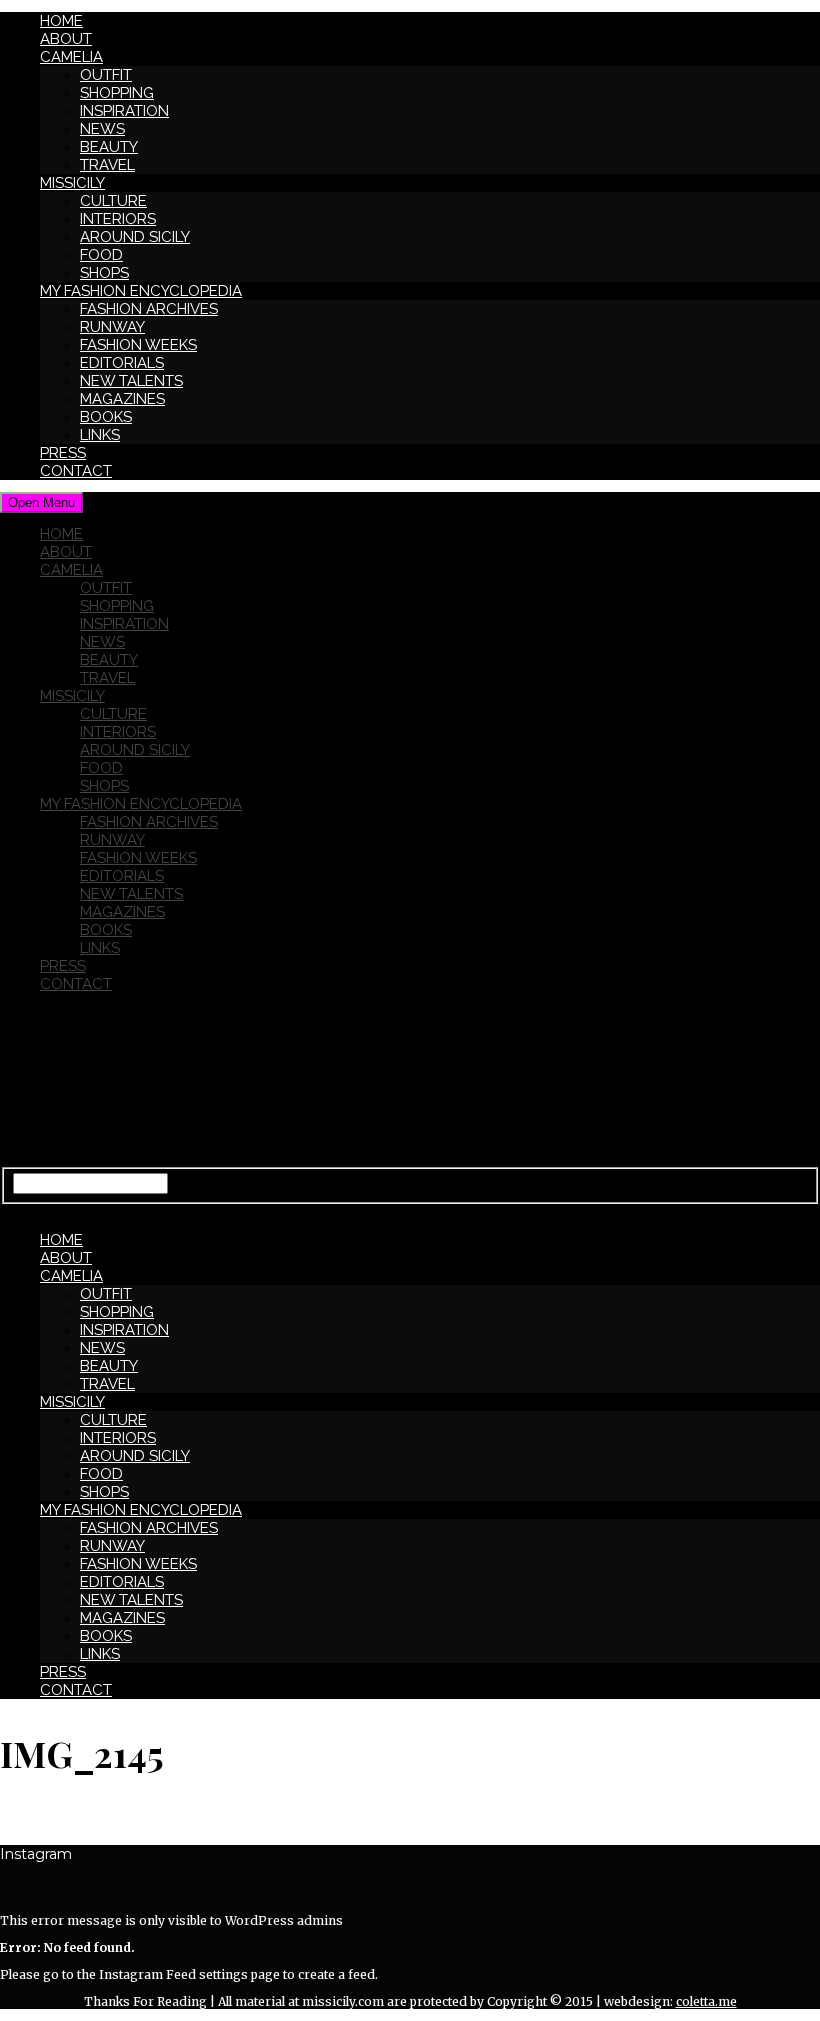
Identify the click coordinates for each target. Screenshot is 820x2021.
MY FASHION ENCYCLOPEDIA (141, 291)
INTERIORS (118, 219)
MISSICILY (72, 183)
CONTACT (76, 471)
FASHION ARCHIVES (149, 309)
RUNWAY (112, 327)
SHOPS (104, 273)
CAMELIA (71, 57)
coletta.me (706, 2001)
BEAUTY (109, 147)
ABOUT (66, 39)
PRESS (63, 453)
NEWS (102, 129)
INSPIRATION (124, 111)
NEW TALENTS (131, 381)
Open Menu (41, 502)
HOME (61, 21)
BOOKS (106, 417)
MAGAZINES (122, 399)
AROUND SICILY (135, 237)
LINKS (100, 435)
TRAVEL (107, 165)
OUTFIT (106, 75)
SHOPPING (117, 93)
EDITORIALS (122, 363)
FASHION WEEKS (138, 345)
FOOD (101, 255)
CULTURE (113, 201)
